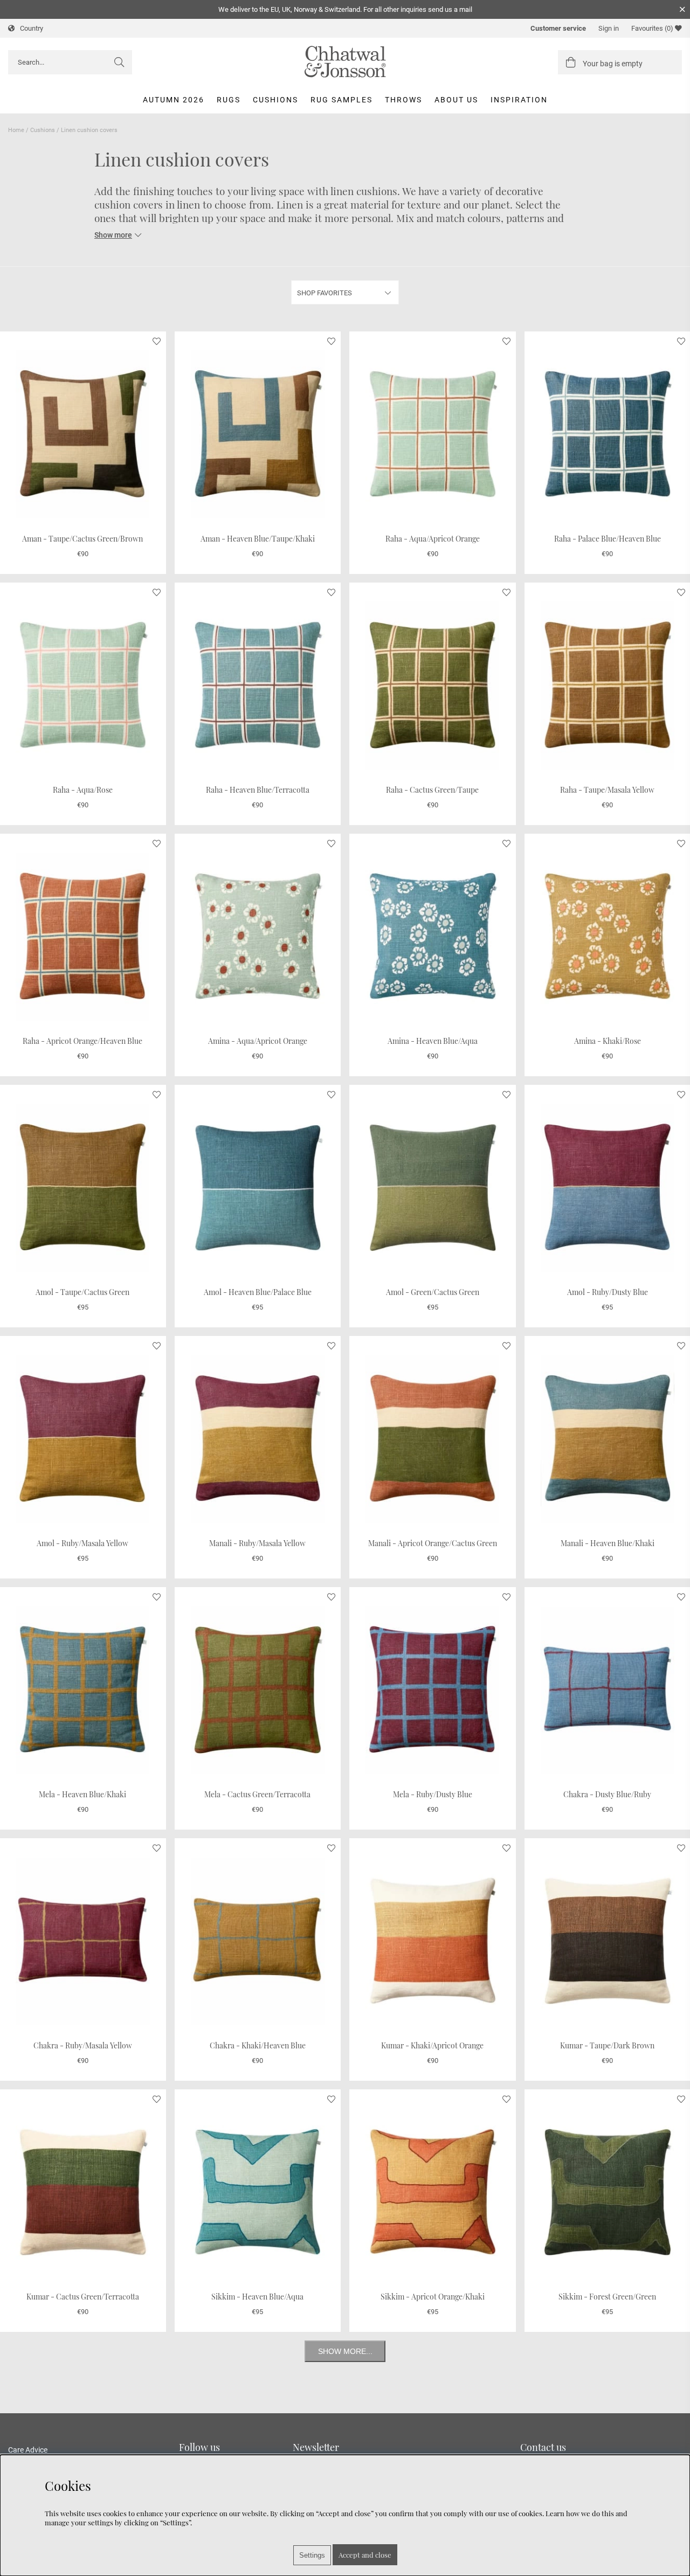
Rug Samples (341, 100)
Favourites (652, 28)
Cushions (275, 100)
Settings (312, 2555)
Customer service (558, 28)
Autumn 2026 (174, 100)
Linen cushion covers (89, 130)
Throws (403, 100)
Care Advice (28, 2450)
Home (16, 130)
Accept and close (365, 2555)
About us (456, 100)
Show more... (345, 2351)
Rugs (229, 100)
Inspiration (519, 100)
